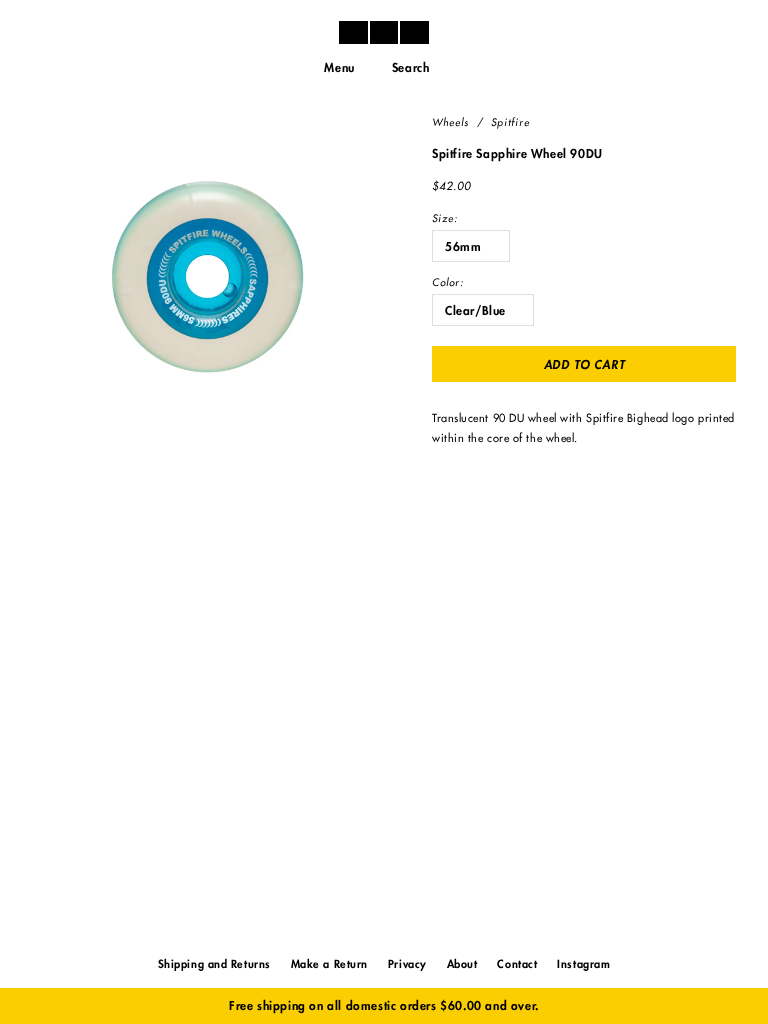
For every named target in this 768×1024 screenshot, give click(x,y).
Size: (445, 219)
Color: (448, 283)
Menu (339, 68)
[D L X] (384, 32)
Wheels (450, 123)
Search (411, 68)
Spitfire (510, 123)
